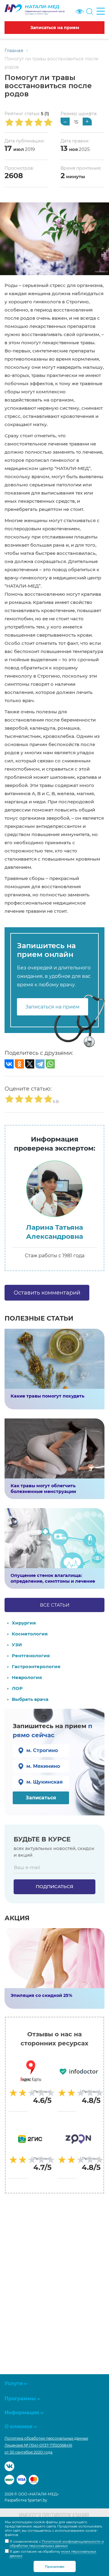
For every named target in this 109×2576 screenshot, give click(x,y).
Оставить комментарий (47, 1293)
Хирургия (24, 1623)
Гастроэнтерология (36, 1666)
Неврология (27, 1677)
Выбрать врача (30, 1699)
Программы (20, 2399)
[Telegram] (40, 1064)
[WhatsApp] (50, 1064)
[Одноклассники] (19, 1064)
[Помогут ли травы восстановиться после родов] (54, 238)
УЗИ (17, 1645)
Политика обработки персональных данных (46, 2438)
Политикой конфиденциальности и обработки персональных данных (57, 2544)
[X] (30, 1064)
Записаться (41, 1798)
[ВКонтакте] (9, 1064)
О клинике (18, 2426)
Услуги (14, 2383)
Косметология (30, 1634)
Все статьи (55, 1605)
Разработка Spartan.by (26, 2500)
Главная (14, 50)
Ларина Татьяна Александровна (54, 1232)
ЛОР (17, 1688)
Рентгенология (31, 1656)
